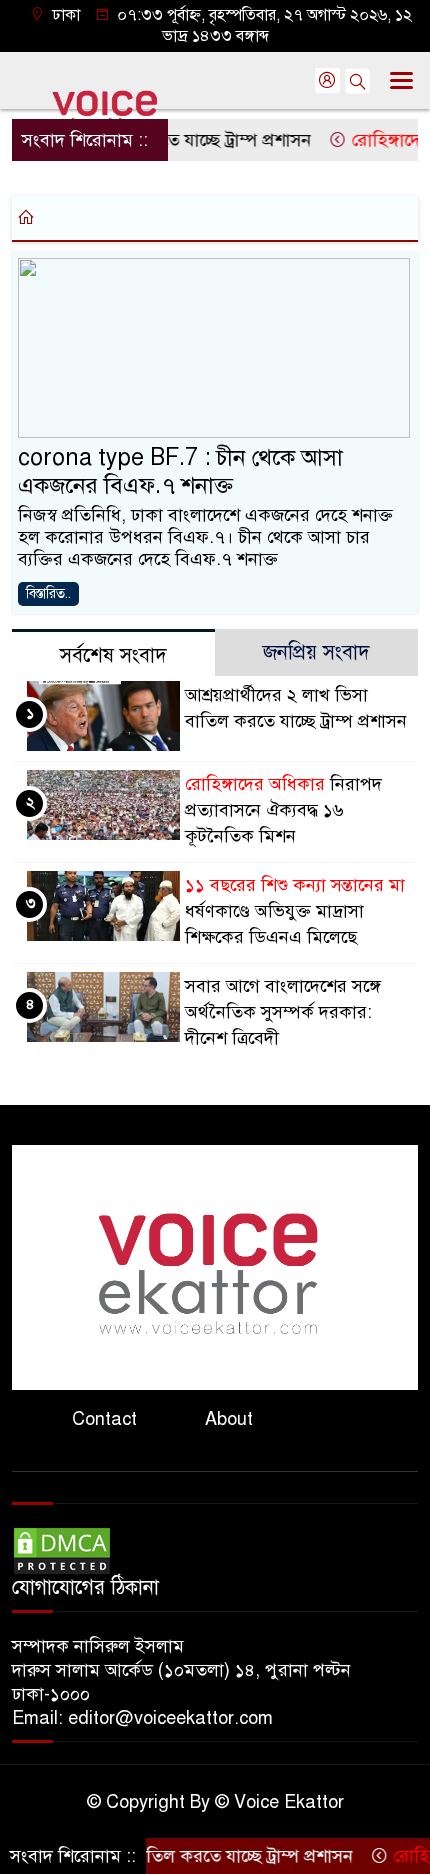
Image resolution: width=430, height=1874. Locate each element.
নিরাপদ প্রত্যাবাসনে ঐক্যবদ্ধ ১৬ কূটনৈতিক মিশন (283, 810)
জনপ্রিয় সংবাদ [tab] (316, 652)
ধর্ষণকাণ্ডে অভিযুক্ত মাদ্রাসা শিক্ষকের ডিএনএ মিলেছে (295, 911)
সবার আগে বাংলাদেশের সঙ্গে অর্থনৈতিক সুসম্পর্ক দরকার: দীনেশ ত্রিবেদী (283, 1012)
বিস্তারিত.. (48, 593)
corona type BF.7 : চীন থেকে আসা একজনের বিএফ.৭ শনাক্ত (180, 471)
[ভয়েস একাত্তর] (215, 1266)
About (229, 1419)
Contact (104, 1419)
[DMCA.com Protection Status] (62, 1550)
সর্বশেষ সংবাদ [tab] (113, 655)
